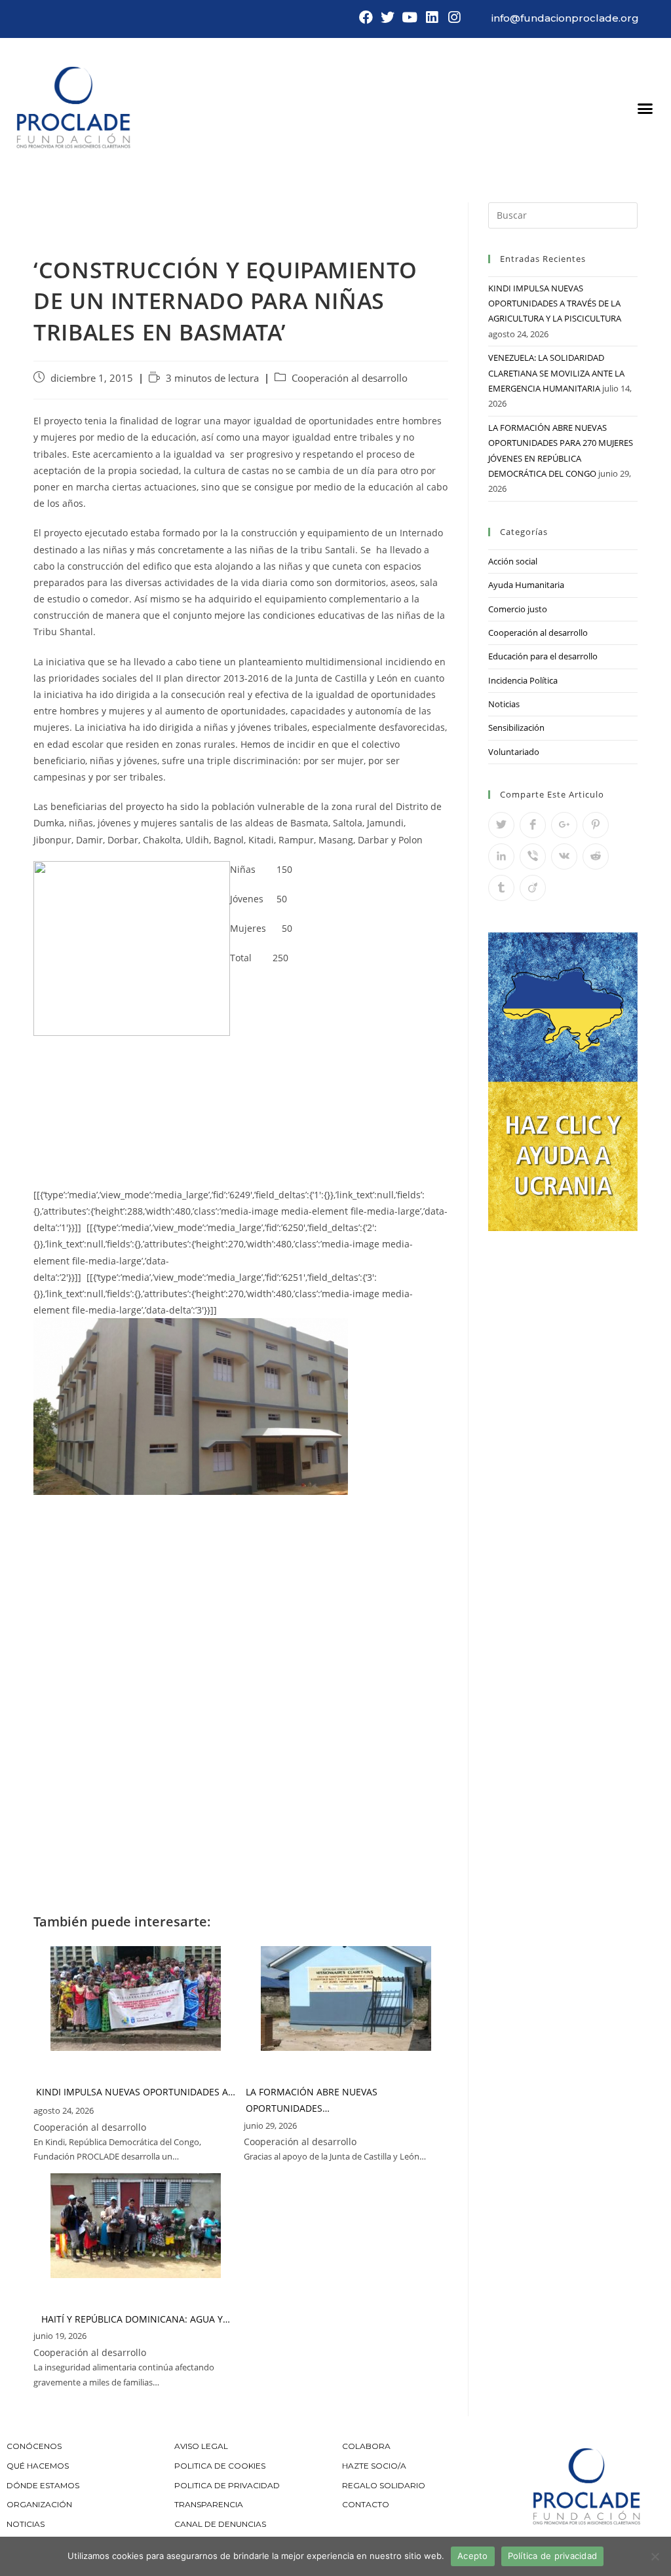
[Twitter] (388, 18)
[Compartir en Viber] (533, 856)
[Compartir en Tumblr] (501, 888)
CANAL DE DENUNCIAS (220, 2524)
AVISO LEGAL (201, 2446)
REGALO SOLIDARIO (384, 2485)
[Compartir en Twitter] (501, 825)
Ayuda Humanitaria (526, 585)
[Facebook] (366, 18)
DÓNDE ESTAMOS (43, 2485)
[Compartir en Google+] (564, 825)
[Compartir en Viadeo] (533, 888)
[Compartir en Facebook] (533, 825)
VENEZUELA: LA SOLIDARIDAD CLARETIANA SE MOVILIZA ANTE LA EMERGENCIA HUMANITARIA (556, 373)
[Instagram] (454, 18)
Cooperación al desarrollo (350, 378)
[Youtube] (410, 18)
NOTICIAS (26, 2524)
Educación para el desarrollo (543, 656)
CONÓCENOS (34, 2446)
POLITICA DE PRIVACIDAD (228, 2485)
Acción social (513, 561)
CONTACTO (366, 2504)
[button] (645, 109)
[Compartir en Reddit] (596, 856)
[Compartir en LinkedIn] (501, 856)
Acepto (473, 2556)
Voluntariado (514, 752)
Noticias (504, 704)
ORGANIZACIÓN (39, 2504)
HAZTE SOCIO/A (374, 2466)
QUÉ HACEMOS (38, 2466)
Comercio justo (518, 609)
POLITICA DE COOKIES (220, 2466)
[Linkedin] (432, 18)
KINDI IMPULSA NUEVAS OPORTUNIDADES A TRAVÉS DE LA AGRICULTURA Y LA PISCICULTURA (555, 304)
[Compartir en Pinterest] (596, 825)
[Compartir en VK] (564, 856)
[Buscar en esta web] (563, 214)
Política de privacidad (553, 2556)
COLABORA (366, 2446)
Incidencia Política (523, 680)
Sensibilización (516, 727)
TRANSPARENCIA (210, 2504)
